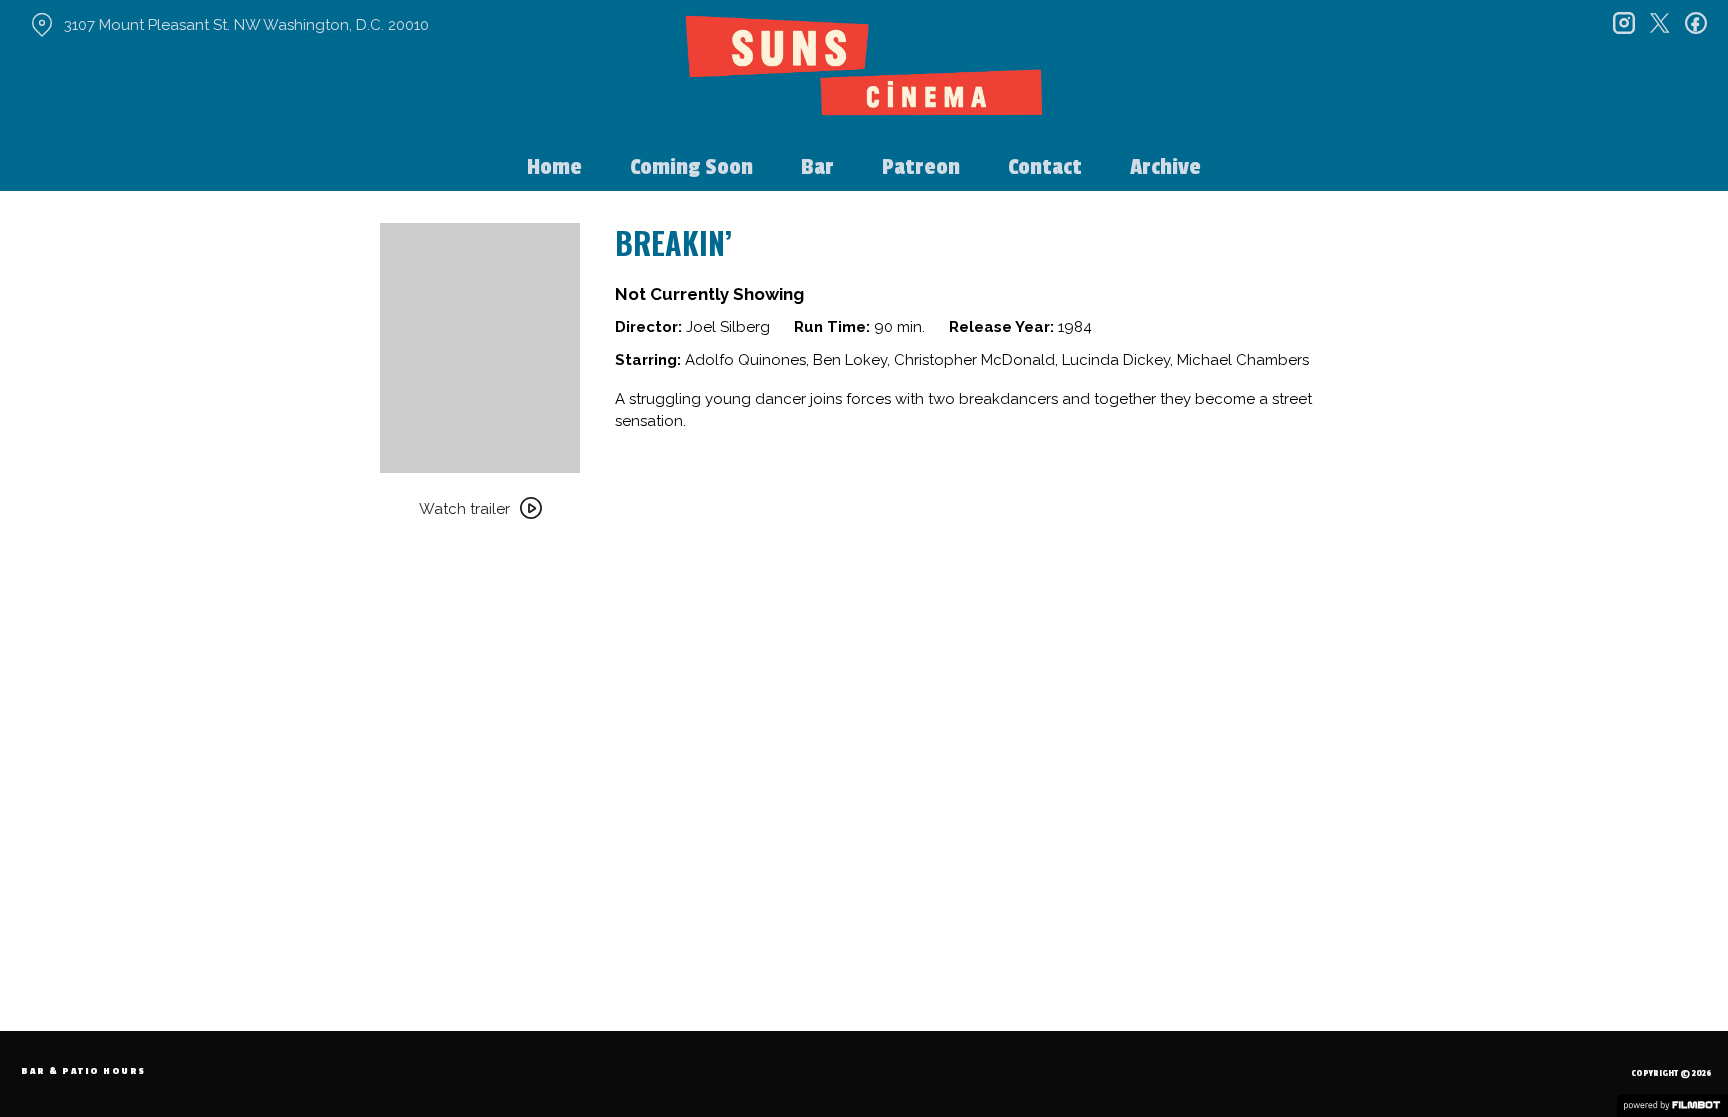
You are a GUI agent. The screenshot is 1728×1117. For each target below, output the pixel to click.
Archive (1165, 167)
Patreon (921, 167)
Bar (817, 167)
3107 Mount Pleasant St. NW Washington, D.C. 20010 (246, 25)
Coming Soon (691, 167)
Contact (1045, 167)
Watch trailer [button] (464, 509)
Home (554, 167)
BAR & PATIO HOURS (83, 1071)
